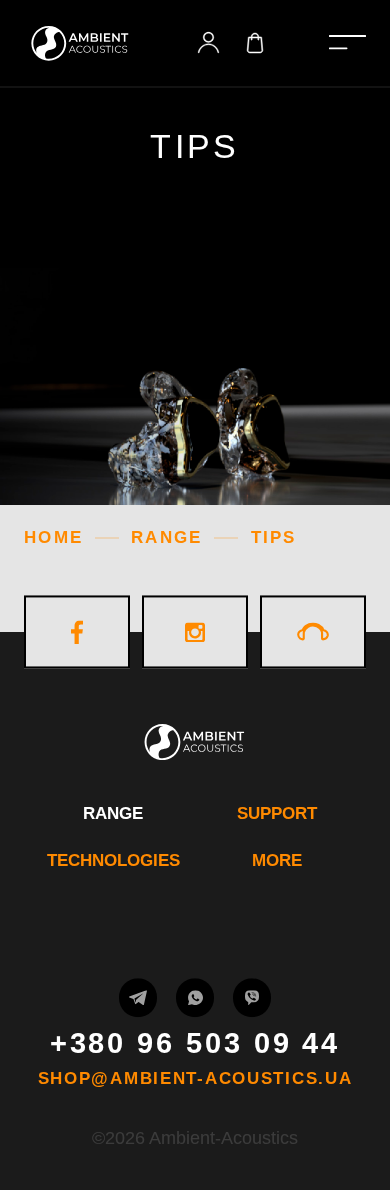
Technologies (113, 860)
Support (277, 813)
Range (113, 813)
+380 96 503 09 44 (195, 1043)
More (277, 860)
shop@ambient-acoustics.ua (195, 1079)
